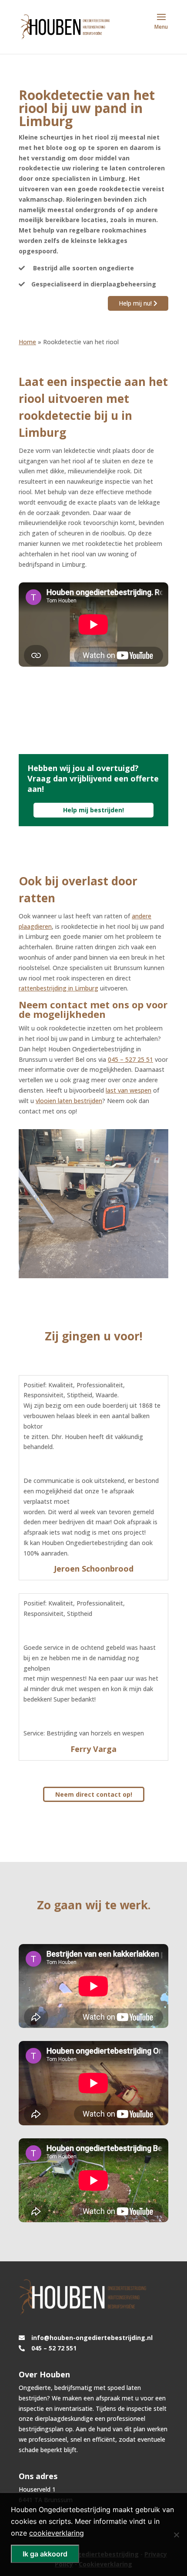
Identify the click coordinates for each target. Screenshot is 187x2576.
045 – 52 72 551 (54, 2348)
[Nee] (176, 2535)
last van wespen (129, 1090)
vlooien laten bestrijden (69, 1101)
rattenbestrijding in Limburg (58, 988)
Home (27, 342)
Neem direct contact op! (94, 1794)
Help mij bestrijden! (93, 810)
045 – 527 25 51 (130, 1059)
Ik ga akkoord (45, 2554)
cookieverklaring (57, 2533)
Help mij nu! (136, 303)
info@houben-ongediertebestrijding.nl (92, 2338)
